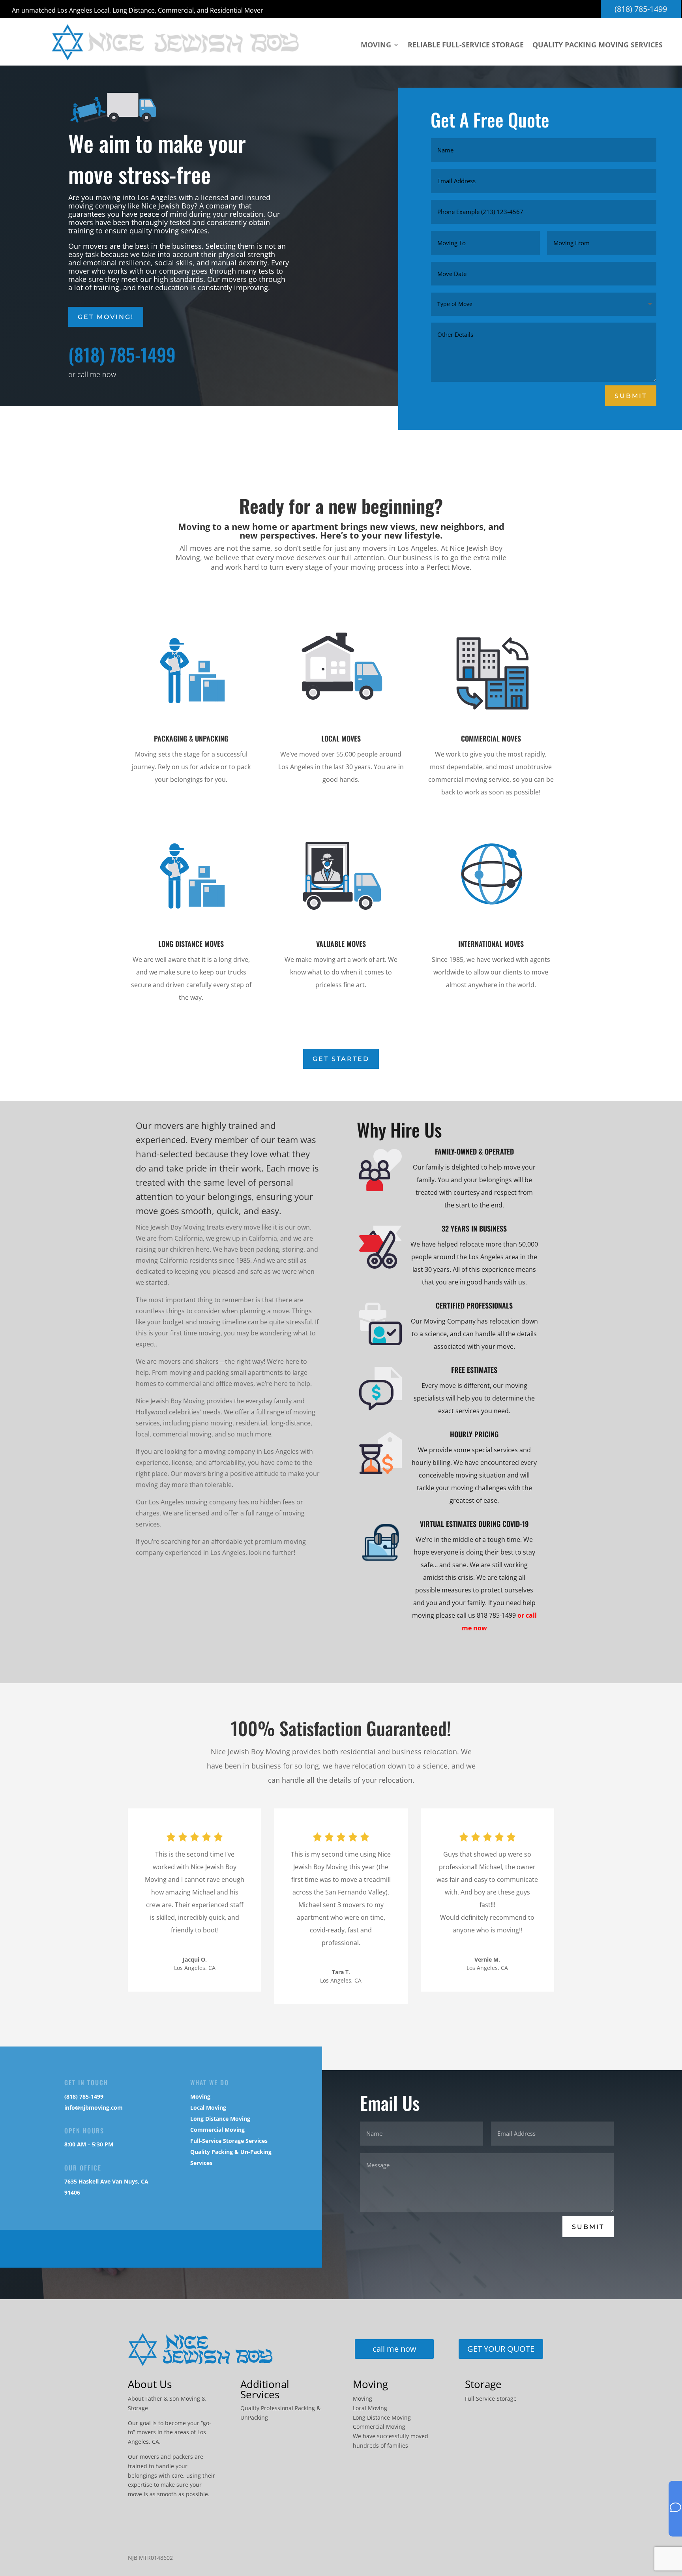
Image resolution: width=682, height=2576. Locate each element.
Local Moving (208, 2108)
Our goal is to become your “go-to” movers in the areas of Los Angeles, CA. (170, 2432)
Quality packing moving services (598, 46)
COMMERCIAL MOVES (491, 738)
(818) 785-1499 (641, 9)
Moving (376, 46)
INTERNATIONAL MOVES (491, 944)
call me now (394, 2349)
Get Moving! (106, 317)
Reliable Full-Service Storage (466, 46)
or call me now (92, 374)
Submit (631, 396)
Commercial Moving (217, 2130)
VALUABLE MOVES (341, 944)
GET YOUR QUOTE (501, 2349)
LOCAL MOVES (341, 738)
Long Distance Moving (220, 2119)
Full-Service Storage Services (229, 2141)
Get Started (341, 1059)
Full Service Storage (491, 2399)
